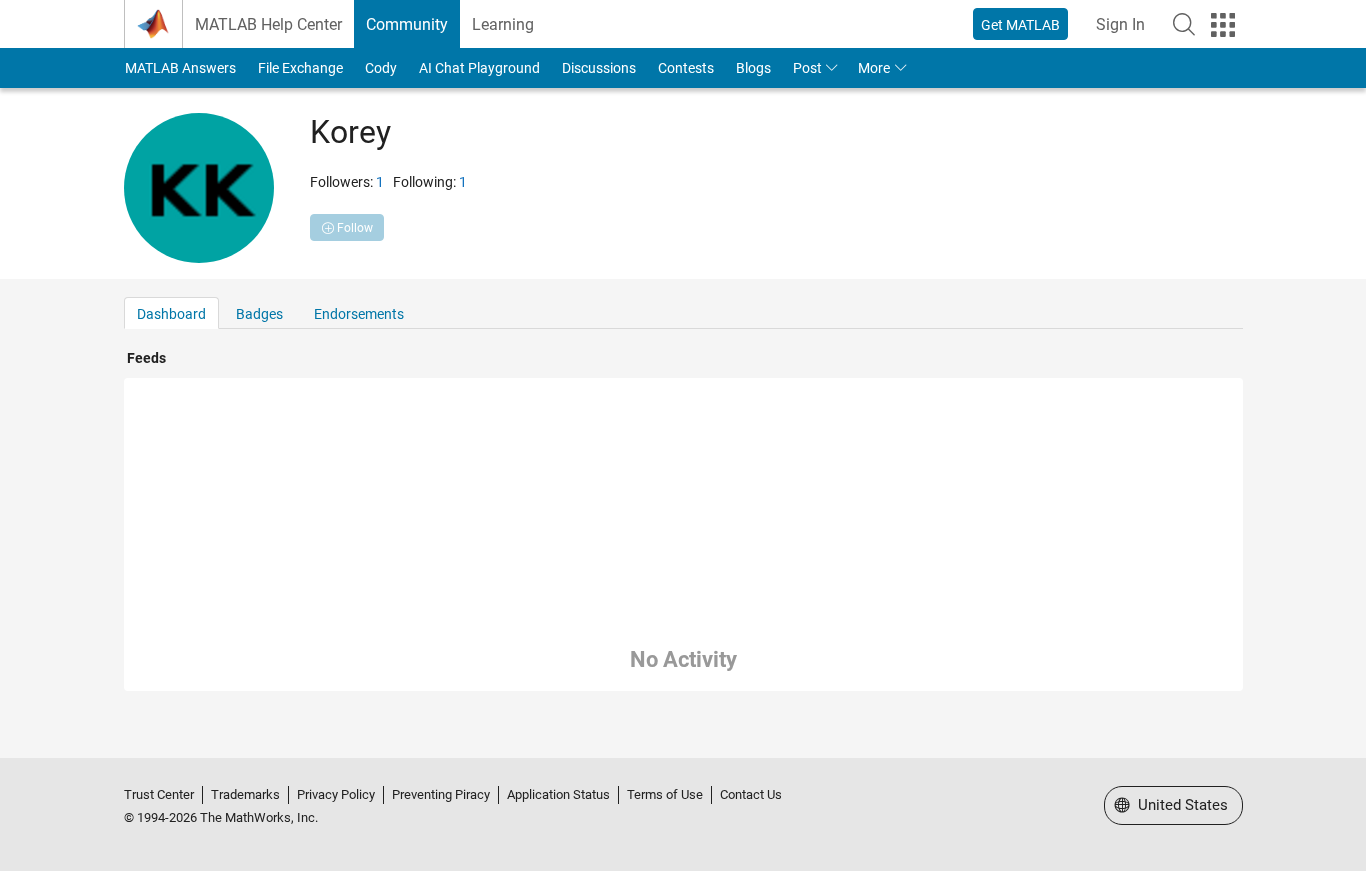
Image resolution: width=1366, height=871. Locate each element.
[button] (1184, 24)
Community (407, 24)
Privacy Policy (336, 794)
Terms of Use (665, 794)
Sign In (1120, 24)
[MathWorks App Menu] (1223, 25)
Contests (686, 68)
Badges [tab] (259, 314)
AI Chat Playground (479, 68)
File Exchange (300, 68)
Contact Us (751, 794)
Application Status (558, 794)
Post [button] (807, 68)
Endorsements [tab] (359, 314)
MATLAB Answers (180, 68)
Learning (503, 24)
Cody (381, 68)
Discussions (599, 68)
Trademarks (245, 794)
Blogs (753, 68)
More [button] (874, 68)
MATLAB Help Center (268, 24)
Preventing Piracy (441, 794)
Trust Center (159, 794)
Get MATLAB (1020, 25)
